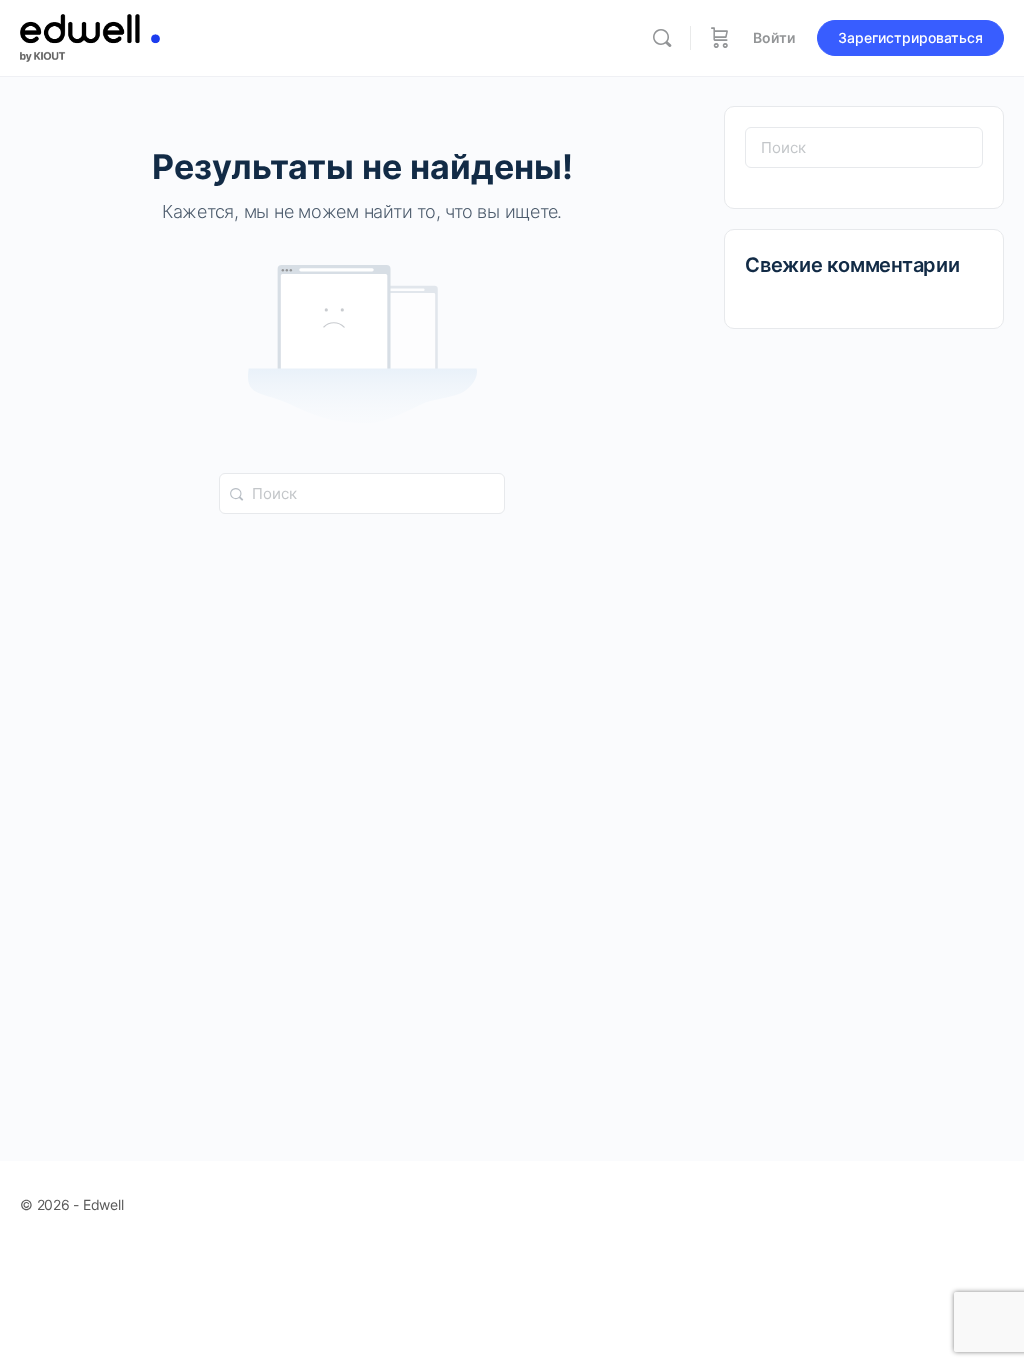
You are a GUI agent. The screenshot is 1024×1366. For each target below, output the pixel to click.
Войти (774, 37)
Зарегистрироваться (910, 37)
